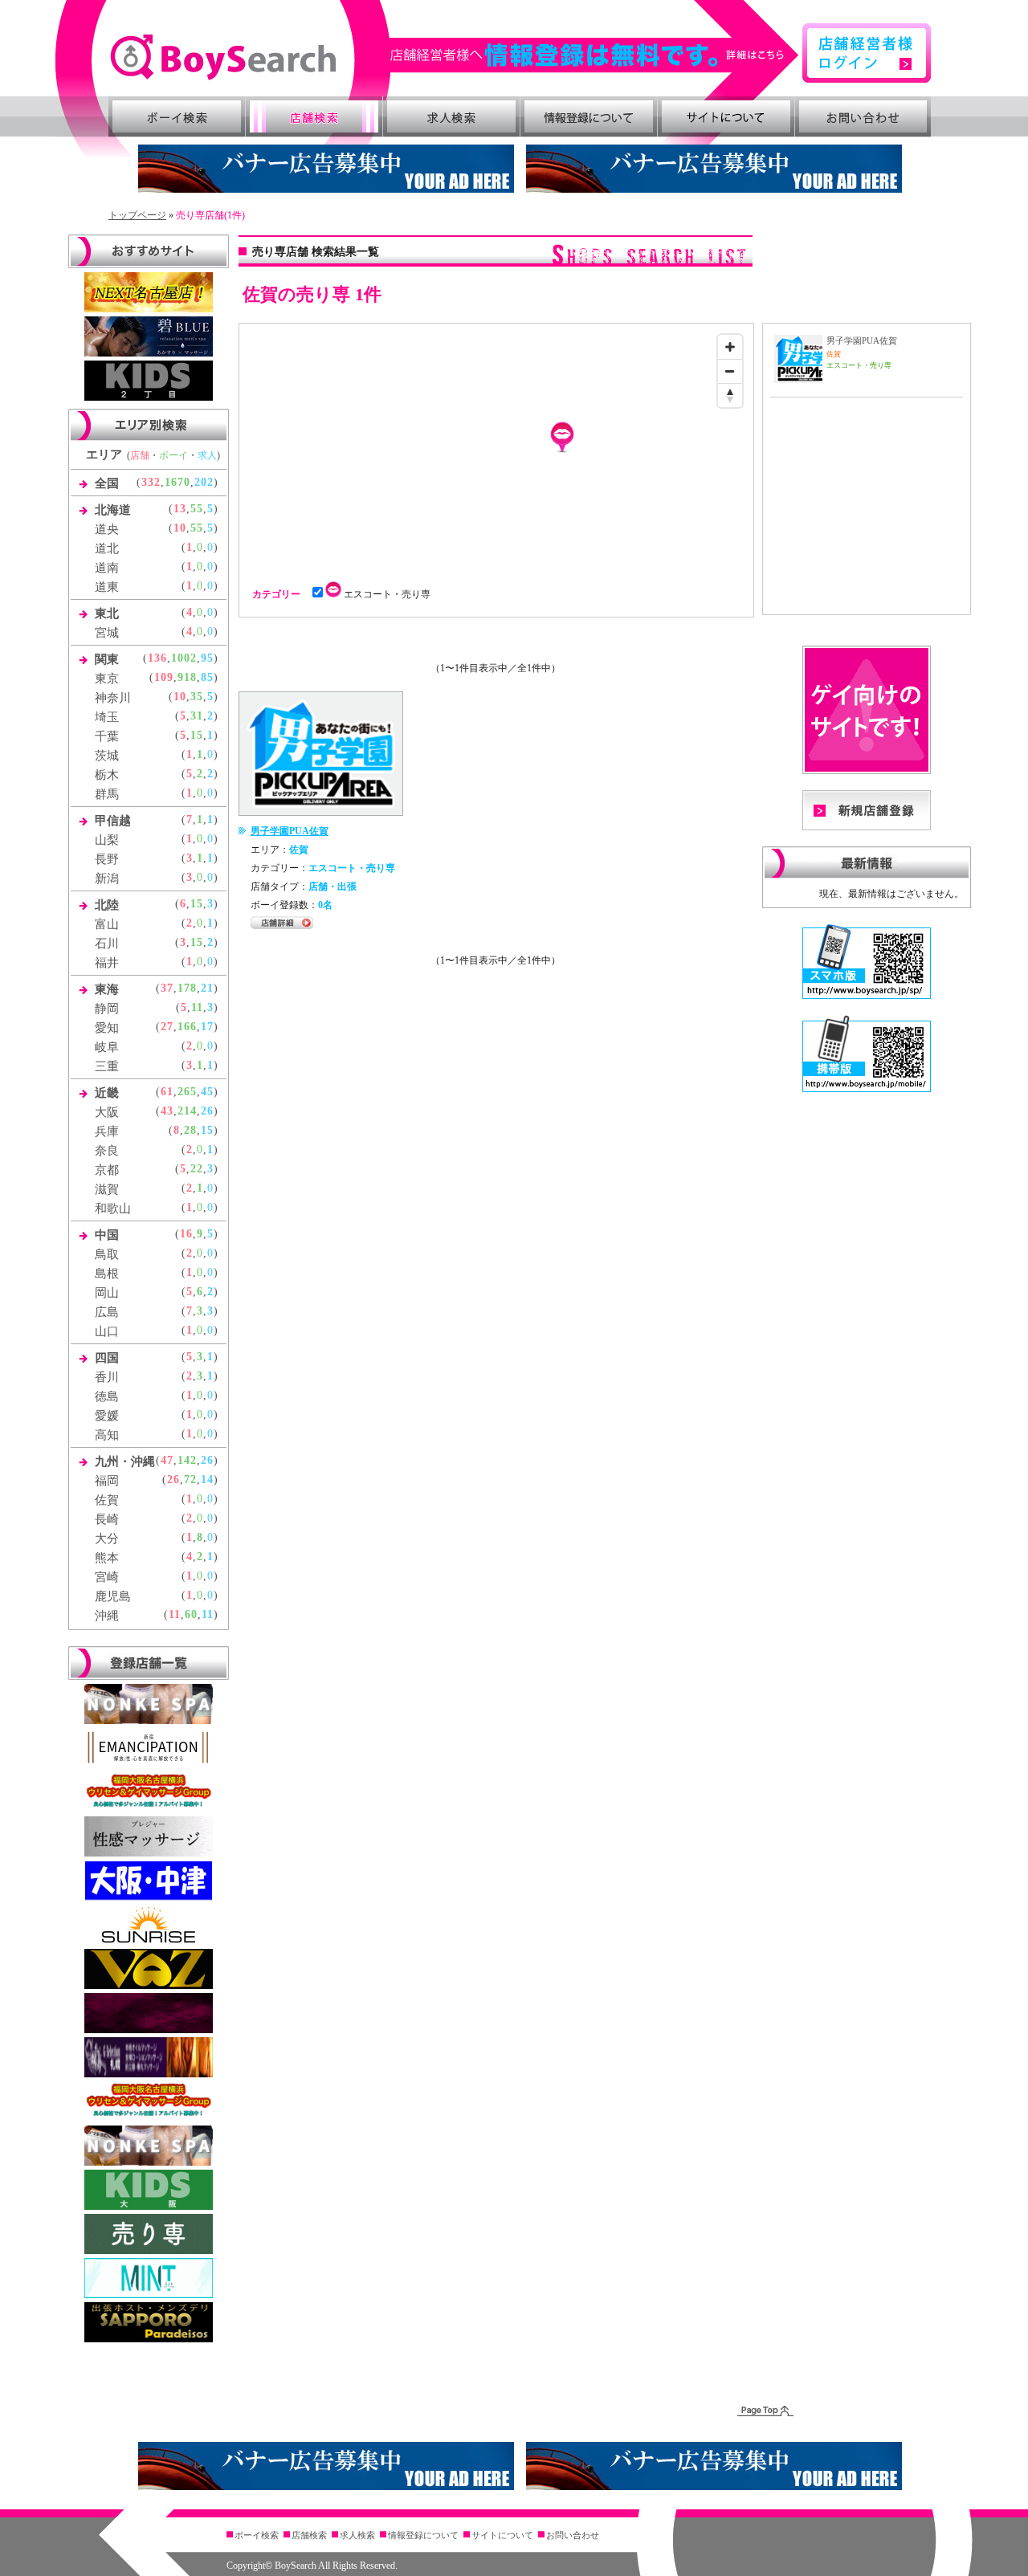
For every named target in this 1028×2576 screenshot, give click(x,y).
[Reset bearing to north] (730, 395)
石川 (107, 944)
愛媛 (107, 1416)
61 (167, 1092)
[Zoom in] (730, 347)
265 (187, 1092)
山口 (107, 1331)
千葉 (107, 736)
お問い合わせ (863, 116)
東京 (107, 679)
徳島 (107, 1396)
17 (207, 1027)
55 (197, 509)
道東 (107, 587)
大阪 (107, 1112)
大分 (107, 1539)
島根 (107, 1274)
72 (190, 1480)
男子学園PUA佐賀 (290, 831)
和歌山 (113, 1209)
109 (164, 677)
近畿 (107, 1093)
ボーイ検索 (177, 116)
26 (207, 1111)
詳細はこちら (595, 55)
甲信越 (113, 821)
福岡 (107, 1481)
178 (187, 988)
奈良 (107, 1151)
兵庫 (107, 1131)
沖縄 (107, 1616)
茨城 (107, 756)
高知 (107, 1435)
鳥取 (107, 1254)
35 (197, 697)
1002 (184, 658)
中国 (107, 1235)
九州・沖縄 (125, 1461)
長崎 (107, 1519)
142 (187, 1460)
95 (207, 658)
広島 (107, 1312)
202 (204, 482)
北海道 (113, 510)
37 (167, 988)
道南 (107, 568)
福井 (107, 963)
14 (207, 1480)
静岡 (107, 1009)
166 (187, 1027)
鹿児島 (113, 1596)
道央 (107, 529)
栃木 (107, 775)
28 (190, 1130)
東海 (107, 989)
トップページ (137, 215)
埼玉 (107, 717)
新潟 (107, 878)
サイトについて (726, 116)
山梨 (107, 840)
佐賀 (107, 1500)
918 (187, 677)
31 (197, 716)
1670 (177, 482)
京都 (107, 1170)
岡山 (107, 1293)
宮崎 (107, 1577)
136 (157, 658)
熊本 (107, 1558)
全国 (107, 483)
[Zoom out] (730, 371)
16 (186, 1234)
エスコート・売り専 (391, 594)
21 (207, 988)
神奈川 (113, 698)
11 (197, 1007)
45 (207, 1092)
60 (191, 1614)
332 (151, 482)
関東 (107, 659)
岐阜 (107, 1047)
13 (180, 509)
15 (197, 735)
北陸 (107, 905)
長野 (107, 859)
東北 (107, 613)
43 (167, 1111)
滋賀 (107, 1189)
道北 (107, 548)
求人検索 (451, 116)
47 (167, 1460)
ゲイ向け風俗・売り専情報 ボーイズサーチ (223, 57)
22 (197, 1169)
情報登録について (589, 116)
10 (180, 528)
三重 (107, 1066)
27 (167, 1027)
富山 (107, 924)
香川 (107, 1377)
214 (187, 1111)
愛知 (107, 1028)
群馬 (107, 794)
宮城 (107, 633)
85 (207, 677)
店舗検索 (314, 116)
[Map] (496, 447)
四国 (107, 1358)
